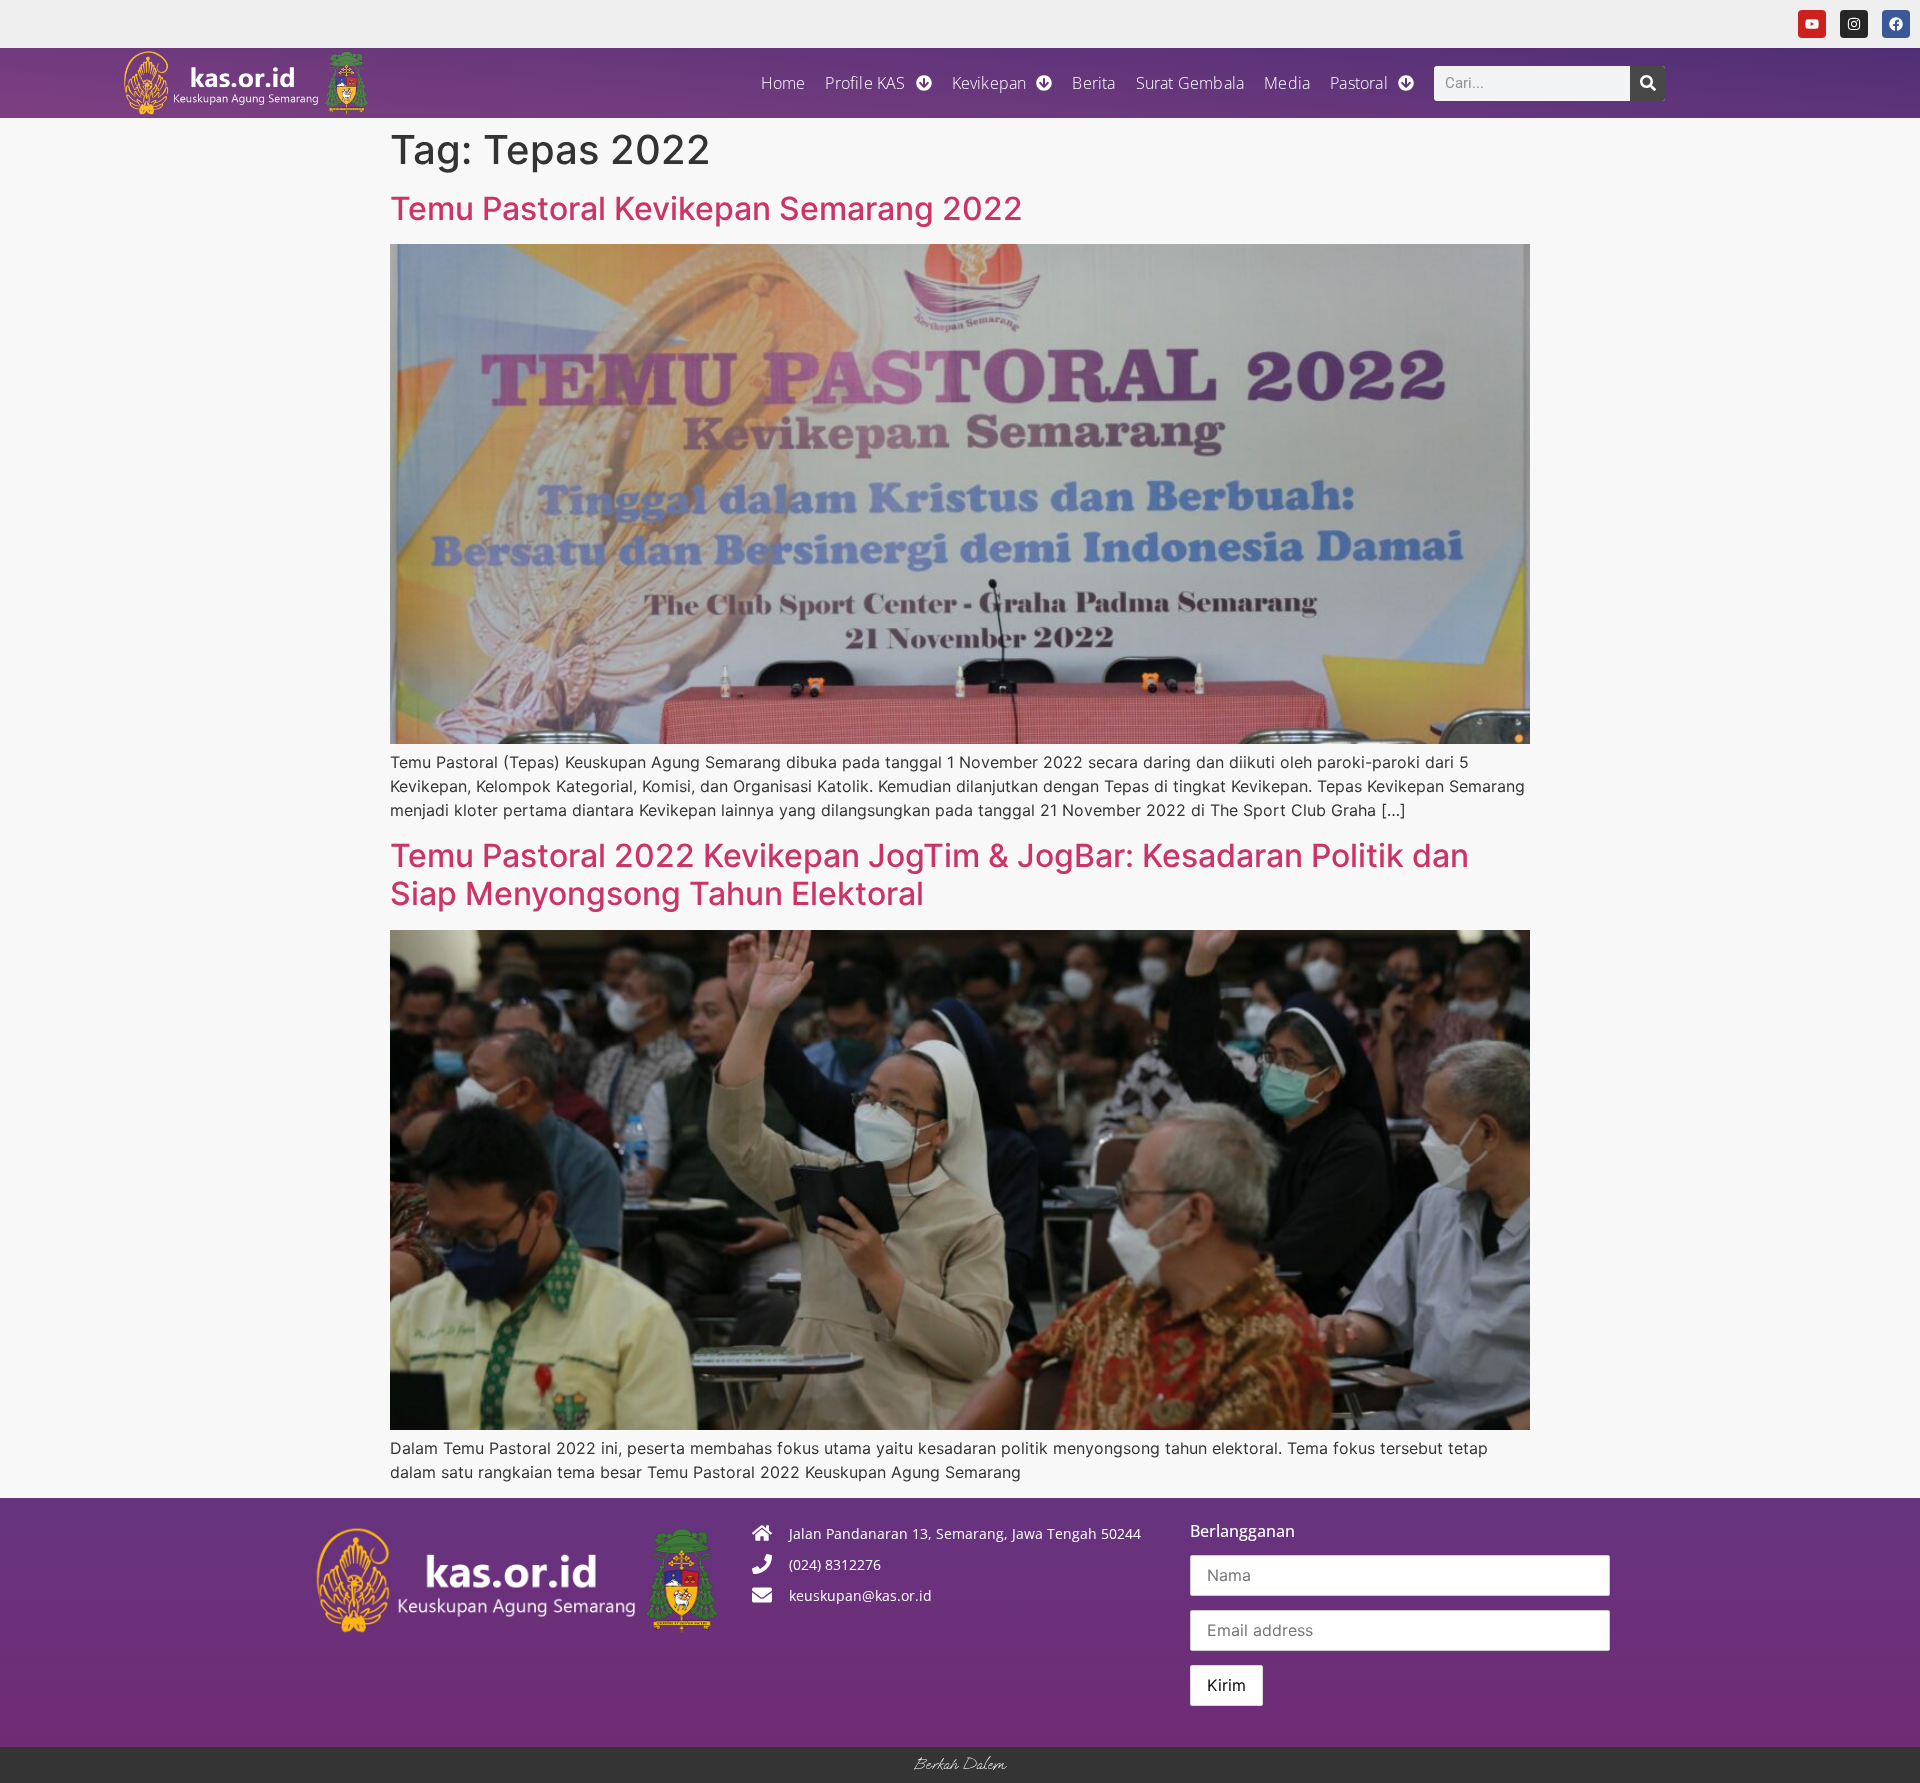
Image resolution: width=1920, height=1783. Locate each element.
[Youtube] (1812, 24)
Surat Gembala (1190, 83)
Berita (1093, 83)
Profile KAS (865, 83)
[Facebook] (1896, 24)
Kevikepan (989, 83)
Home (783, 83)
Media (1287, 83)
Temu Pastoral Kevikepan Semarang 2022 (706, 208)
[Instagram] (1854, 24)
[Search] (1647, 83)
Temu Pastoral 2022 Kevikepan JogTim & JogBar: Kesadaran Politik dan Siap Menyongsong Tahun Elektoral (929, 874)
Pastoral (1359, 83)
